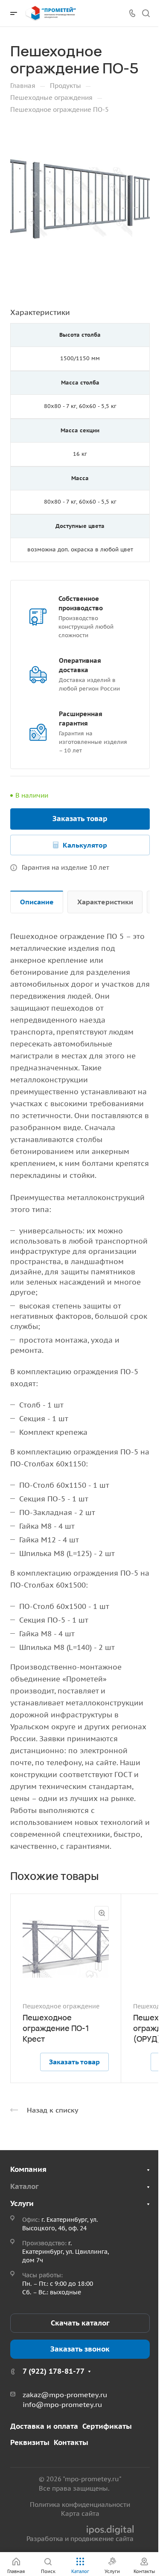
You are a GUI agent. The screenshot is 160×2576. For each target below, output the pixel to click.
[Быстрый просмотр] (102, 1913)
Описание (37, 902)
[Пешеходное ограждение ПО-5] (80, 202)
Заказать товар (80, 819)
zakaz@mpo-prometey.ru (65, 2395)
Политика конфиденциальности (80, 2505)
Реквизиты (30, 2442)
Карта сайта (80, 2513)
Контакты (71, 2442)
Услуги (22, 2203)
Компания (28, 2169)
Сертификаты (107, 2426)
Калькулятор (85, 845)
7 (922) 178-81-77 (54, 2371)
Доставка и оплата (44, 2426)
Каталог (24, 2186)
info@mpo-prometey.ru (62, 2404)
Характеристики (105, 902)
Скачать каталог (80, 2323)
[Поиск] (146, 13)
